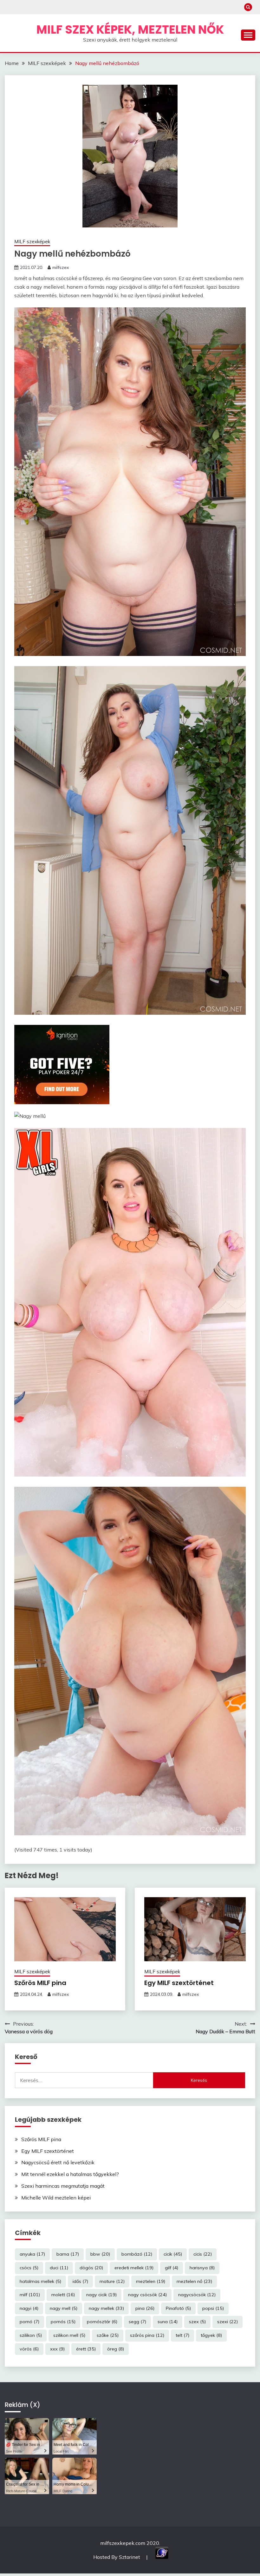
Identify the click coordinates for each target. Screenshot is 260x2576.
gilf (172, 2268)
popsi (213, 2308)
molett (63, 2295)
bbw (100, 2254)
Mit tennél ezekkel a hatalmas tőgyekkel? (70, 2174)
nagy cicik (101, 2295)
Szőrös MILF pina (40, 1983)
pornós (63, 2322)
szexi (227, 2322)
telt (182, 2335)
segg (137, 2322)
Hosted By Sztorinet (117, 2557)
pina (145, 2308)
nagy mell (64, 2308)
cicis (203, 2254)
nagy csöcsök (147, 2295)
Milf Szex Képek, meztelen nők (130, 29)
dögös (91, 2268)
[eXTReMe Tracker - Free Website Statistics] (162, 2557)
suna (168, 2322)
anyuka (32, 2254)
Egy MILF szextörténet (179, 1983)
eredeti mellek (134, 2268)
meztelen (151, 2281)
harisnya (202, 2268)
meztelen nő (194, 2281)
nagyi (29, 2308)
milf (30, 2295)
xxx (57, 2349)
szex (197, 2322)
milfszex (61, 267)
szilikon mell (69, 2335)
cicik (173, 2254)
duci (59, 2268)
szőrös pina (147, 2335)
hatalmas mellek (40, 2281)
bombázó (137, 2254)
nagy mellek (106, 2308)
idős (80, 2281)
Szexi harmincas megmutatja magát (63, 2186)
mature (112, 2281)
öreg (116, 2349)
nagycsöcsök (197, 2295)
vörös (29, 2349)
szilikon (31, 2335)
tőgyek (211, 2335)
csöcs (29, 2268)
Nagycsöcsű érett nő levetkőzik (58, 2162)
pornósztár (102, 2322)
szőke (108, 2335)
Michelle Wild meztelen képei (56, 2198)
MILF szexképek (32, 242)
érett (86, 2349)
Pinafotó (178, 2308)
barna (68, 2254)
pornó (29, 2322)
